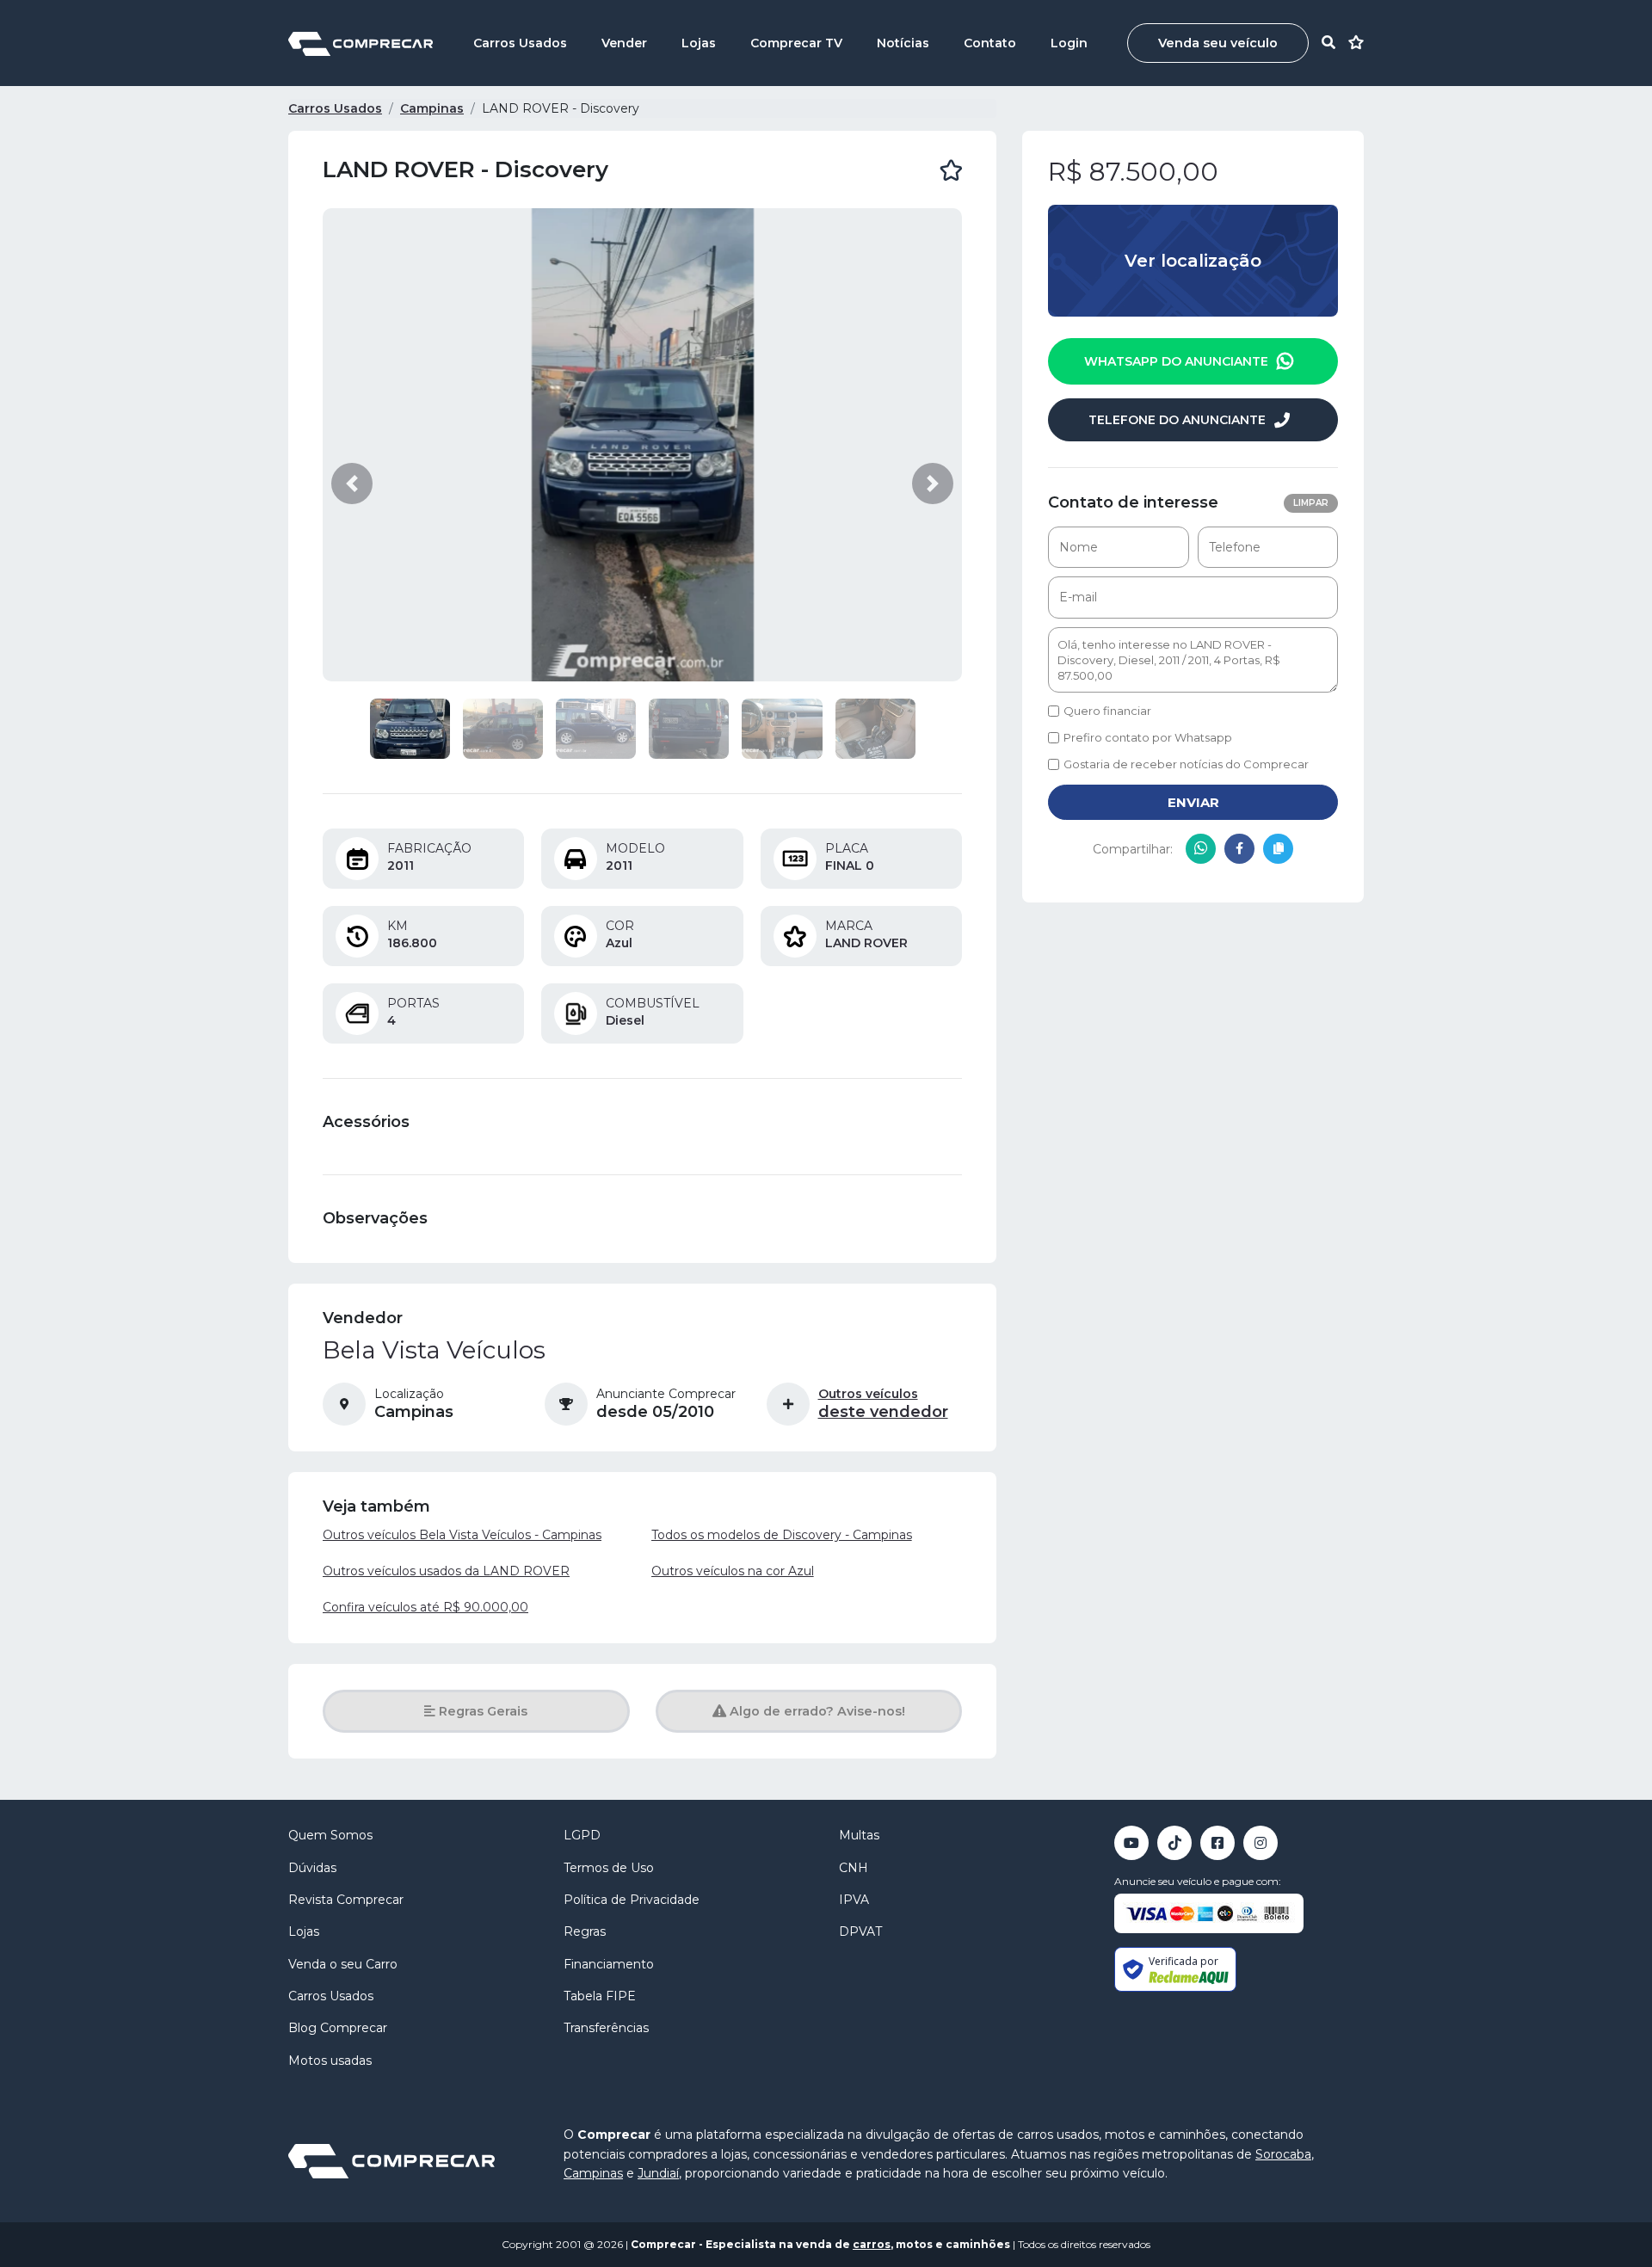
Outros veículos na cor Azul (733, 1571)
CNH (854, 1868)
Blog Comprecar (338, 2028)
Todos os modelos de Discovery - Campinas (782, 1535)
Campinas (432, 108)
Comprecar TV (796, 43)
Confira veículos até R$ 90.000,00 (425, 1607)
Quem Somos (330, 1835)
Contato (990, 43)
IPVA (854, 1900)
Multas (859, 1835)
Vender (624, 43)
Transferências (606, 2028)
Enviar (1193, 802)
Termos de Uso (609, 1868)
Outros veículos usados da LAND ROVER (446, 1571)
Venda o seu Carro (343, 1964)
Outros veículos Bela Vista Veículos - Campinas (462, 1535)
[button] (352, 484)
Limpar (1311, 503)
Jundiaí (658, 2173)
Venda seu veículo (1218, 43)
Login (1069, 43)
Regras (585, 1931)
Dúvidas (312, 1868)
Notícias (903, 43)
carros (872, 2244)
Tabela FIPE (600, 1996)
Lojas (699, 43)
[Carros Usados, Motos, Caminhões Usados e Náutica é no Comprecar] (361, 43)
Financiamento (609, 1964)
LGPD (582, 1835)
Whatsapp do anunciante (1477, 2225)
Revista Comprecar (346, 1900)
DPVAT (860, 1931)
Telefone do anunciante (1177, 420)
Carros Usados (520, 43)
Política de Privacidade (632, 1900)
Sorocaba (1283, 2154)
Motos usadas (330, 2061)
